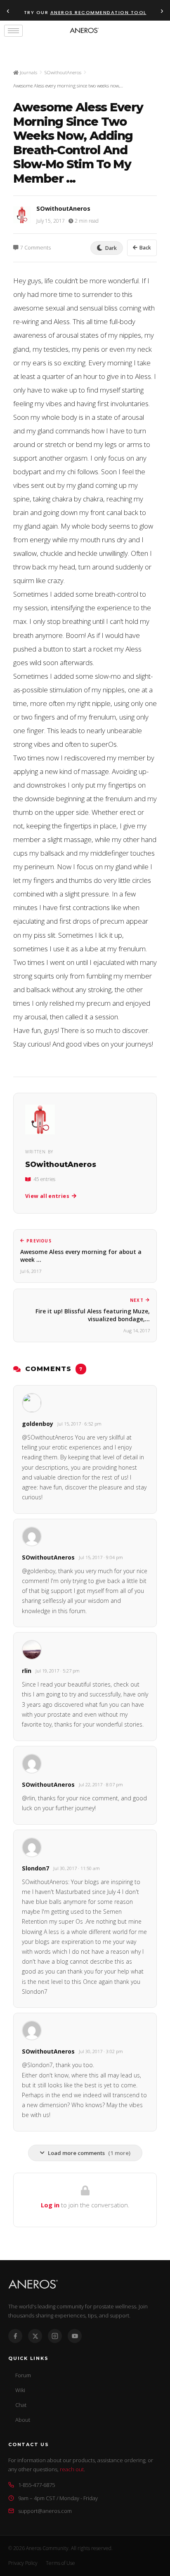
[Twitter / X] (35, 2336)
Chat (21, 2405)
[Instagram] (55, 2336)
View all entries (47, 1196)
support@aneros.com (45, 2511)
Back (145, 248)
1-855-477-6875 (37, 2485)
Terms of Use (60, 2563)
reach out (72, 2469)
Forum (23, 2375)
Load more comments (89, 2153)
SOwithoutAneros (63, 72)
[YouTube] (75, 2336)
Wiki (20, 2390)
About (23, 2420)
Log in (50, 2205)
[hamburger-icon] (13, 31)
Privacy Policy (23, 2563)
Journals (28, 72)
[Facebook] (15, 2336)
